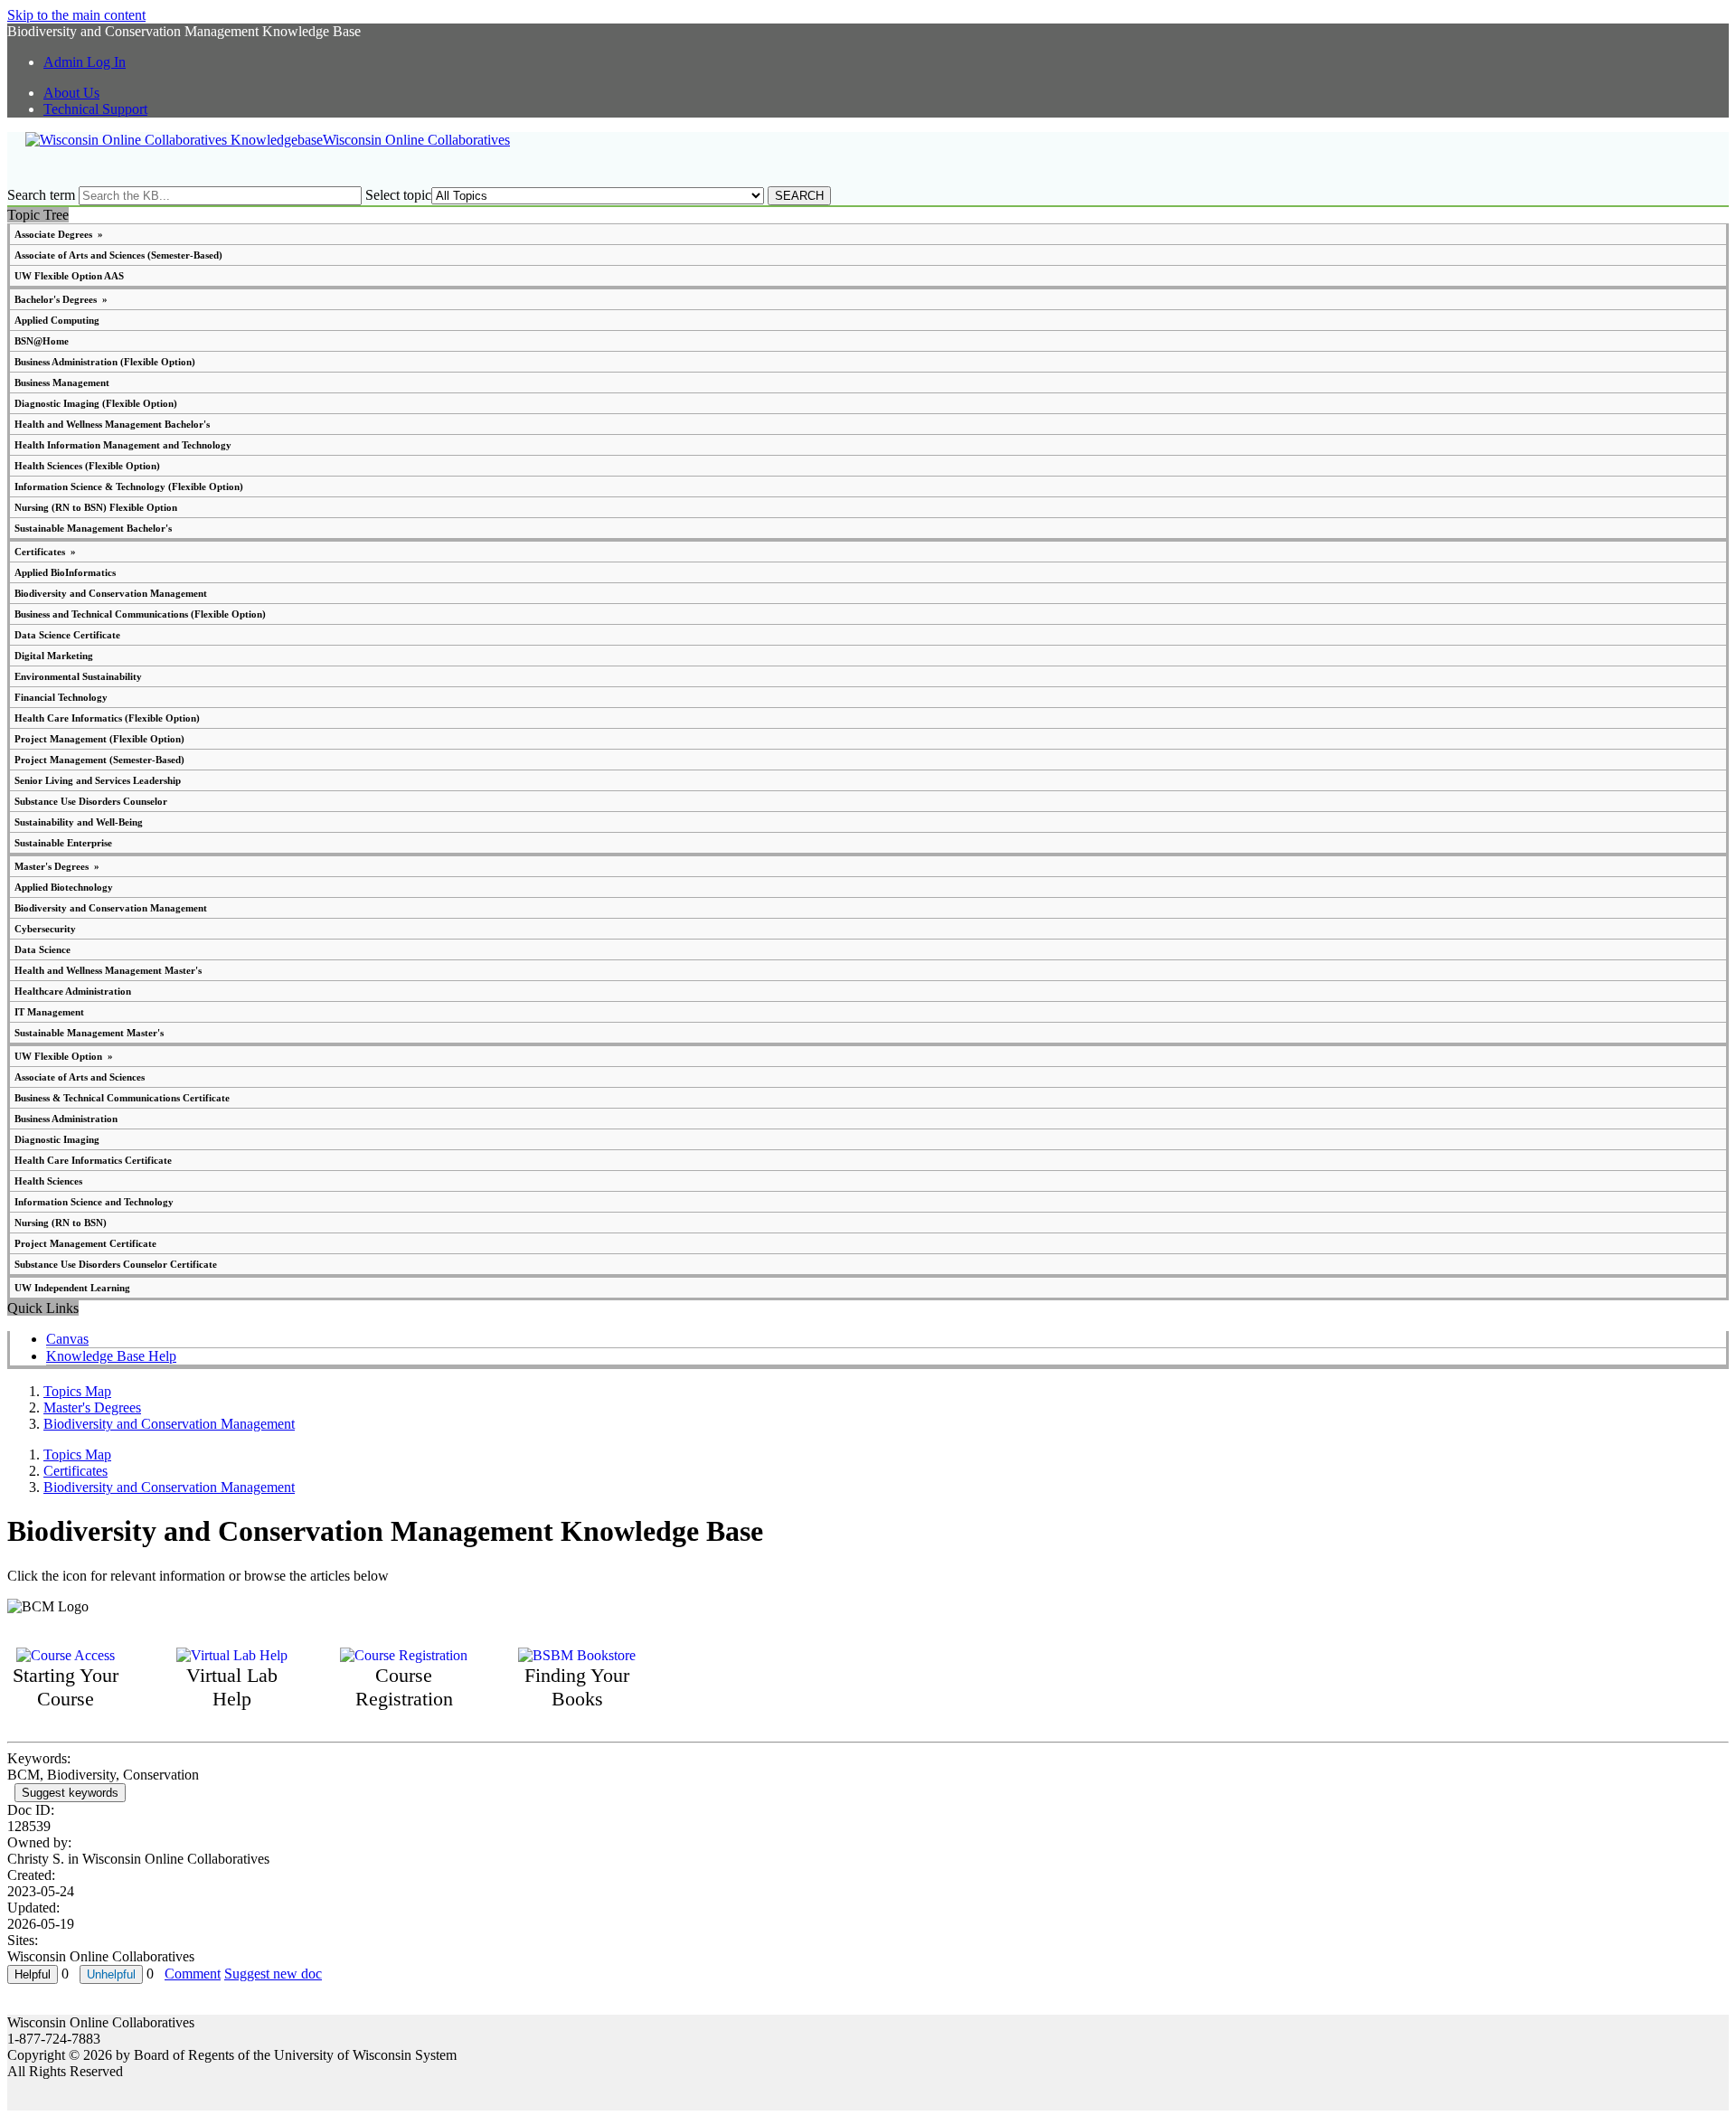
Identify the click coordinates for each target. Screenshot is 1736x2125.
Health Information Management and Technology (123, 445)
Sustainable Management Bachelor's (93, 528)
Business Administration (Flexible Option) (105, 362)
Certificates (75, 1471)
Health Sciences (48, 1181)
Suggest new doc (273, 1974)
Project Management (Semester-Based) (99, 760)
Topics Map (77, 1391)
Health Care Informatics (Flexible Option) (107, 718)
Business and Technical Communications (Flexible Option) (140, 614)
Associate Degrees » (59, 234)
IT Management (49, 1012)
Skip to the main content (76, 15)
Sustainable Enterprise (63, 843)
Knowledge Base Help (111, 1356)
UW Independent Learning (72, 1288)
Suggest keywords (70, 1793)
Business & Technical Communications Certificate (122, 1098)
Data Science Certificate (67, 635)
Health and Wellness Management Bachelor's (112, 424)
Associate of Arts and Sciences (80, 1077)
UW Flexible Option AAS (69, 276)
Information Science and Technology (94, 1202)
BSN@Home (42, 341)
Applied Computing (57, 320)
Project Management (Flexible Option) (99, 739)
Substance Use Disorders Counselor (91, 801)
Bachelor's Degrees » (61, 299)
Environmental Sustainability (78, 676)
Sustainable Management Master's (89, 1033)
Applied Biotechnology (64, 887)
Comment (193, 1974)
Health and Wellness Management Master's (108, 970)
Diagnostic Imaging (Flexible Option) (96, 403)
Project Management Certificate (85, 1243)
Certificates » (45, 552)
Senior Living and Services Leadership (98, 780)
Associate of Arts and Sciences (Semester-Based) (118, 255)
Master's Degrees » (57, 866)
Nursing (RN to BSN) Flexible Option (96, 507)
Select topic (398, 195)
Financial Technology (61, 697)
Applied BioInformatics (65, 572)
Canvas (67, 1339)
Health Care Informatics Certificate (93, 1160)
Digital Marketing (54, 656)
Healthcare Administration (73, 991)
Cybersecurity (45, 929)
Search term (41, 195)
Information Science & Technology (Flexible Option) (129, 486)
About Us (71, 93)
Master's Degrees (92, 1407)
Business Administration (66, 1119)
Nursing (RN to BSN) (61, 1223)
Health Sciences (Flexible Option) (87, 466)
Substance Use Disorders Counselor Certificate (116, 1264)
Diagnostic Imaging (57, 1139)
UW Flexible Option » (64, 1056)
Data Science (42, 949)
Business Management (62, 382)
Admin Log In (85, 62)
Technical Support (95, 109)
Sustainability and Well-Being (79, 822)
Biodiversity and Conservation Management (111, 593)
